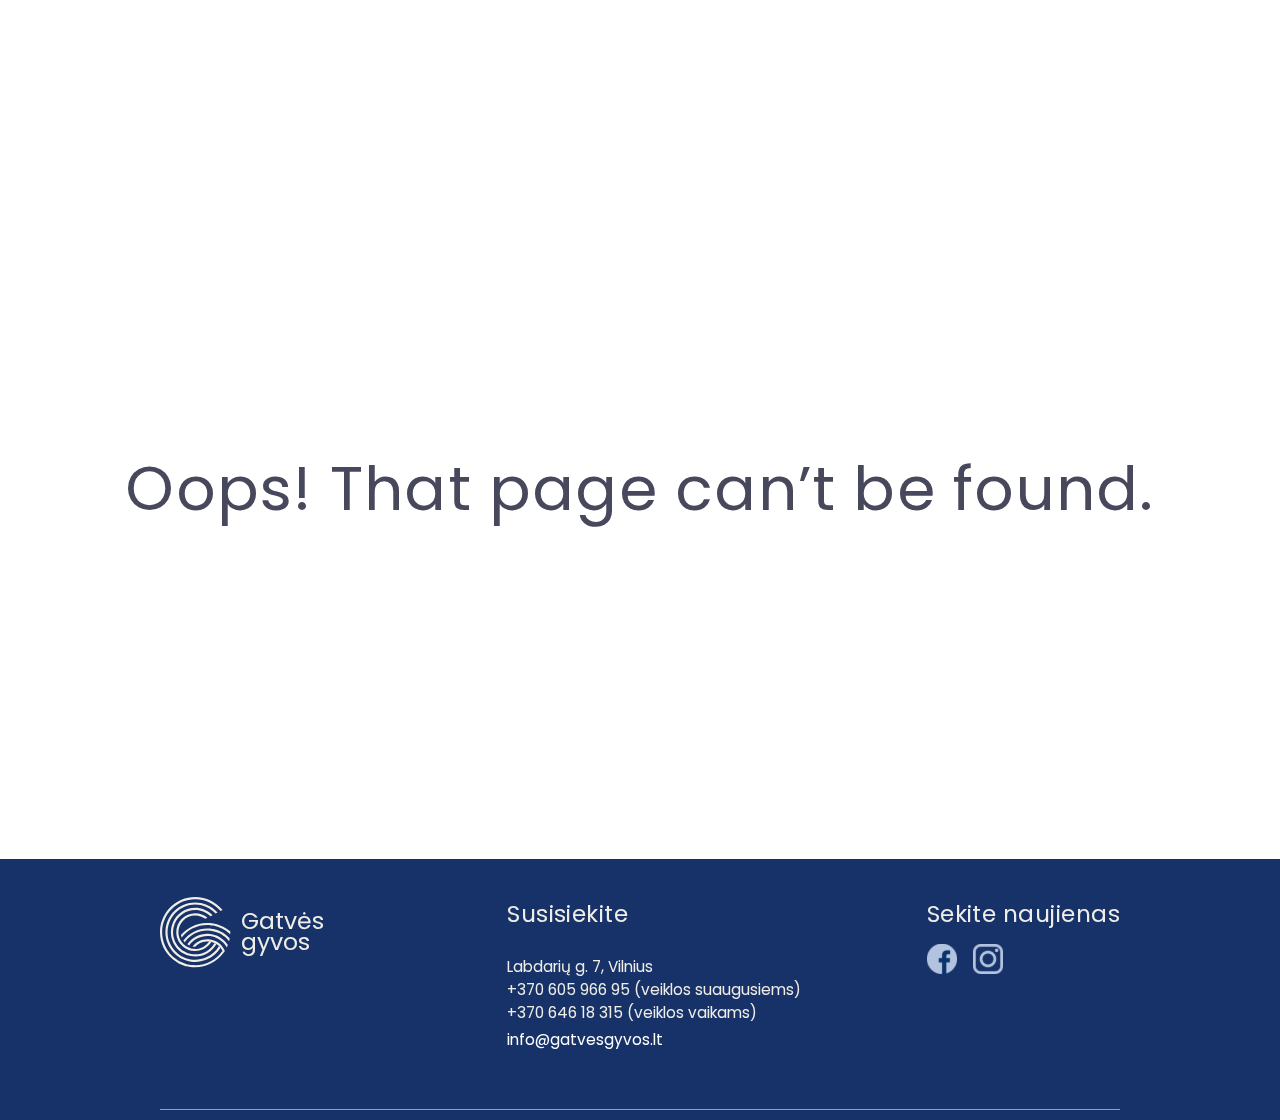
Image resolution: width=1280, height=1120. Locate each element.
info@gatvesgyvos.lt (585, 1039)
